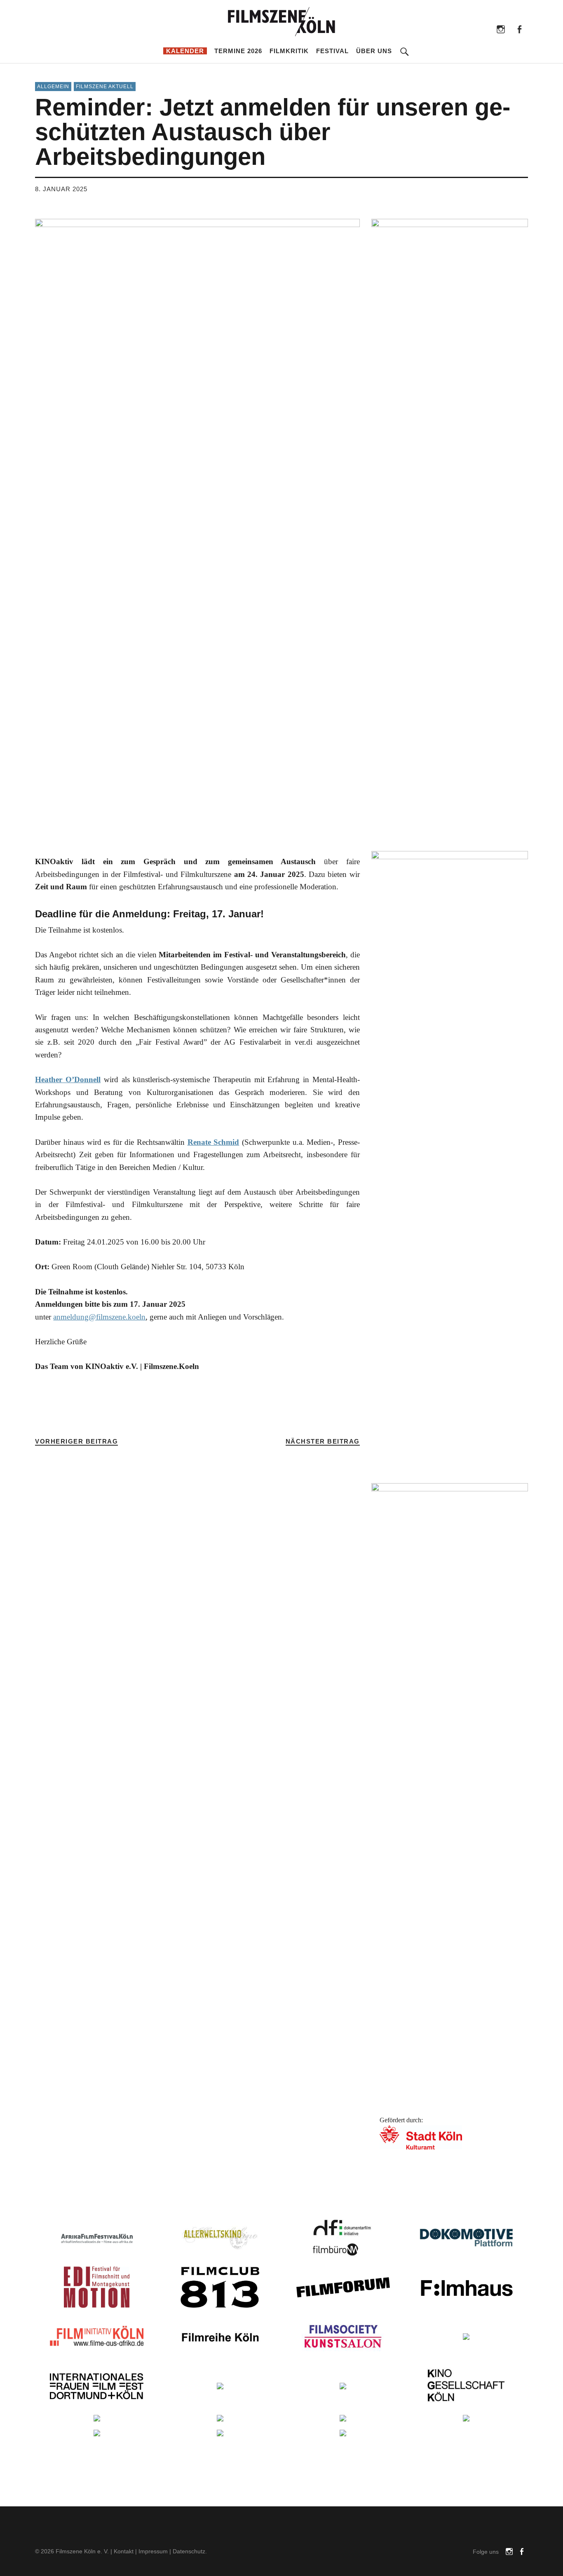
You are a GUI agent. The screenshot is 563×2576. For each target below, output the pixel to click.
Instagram (501, 29)
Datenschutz (189, 2551)
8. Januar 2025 (61, 189)
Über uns (374, 51)
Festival (332, 51)
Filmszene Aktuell (105, 87)
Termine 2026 (238, 51)
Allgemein (53, 87)
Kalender (185, 51)
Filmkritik (289, 51)
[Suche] (405, 46)
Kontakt (124, 2551)
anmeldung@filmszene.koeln (99, 1317)
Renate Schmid (213, 1142)
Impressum (153, 2551)
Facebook (520, 29)
